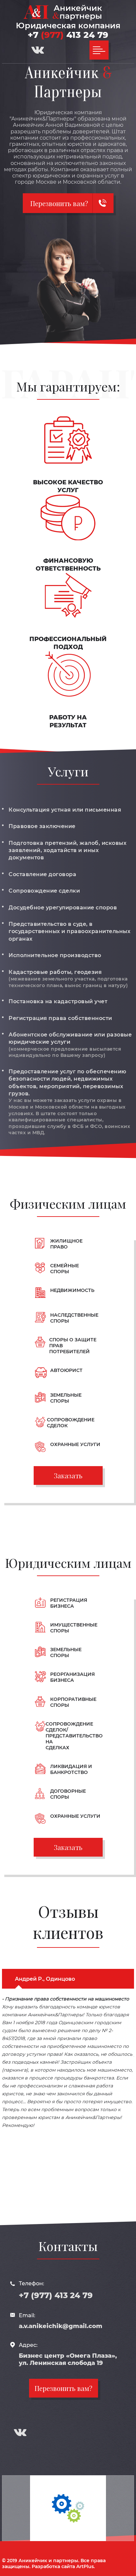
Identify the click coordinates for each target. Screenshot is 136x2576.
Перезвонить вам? (64, 2388)
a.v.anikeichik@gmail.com (61, 2326)
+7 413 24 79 (68, 35)
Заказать (68, 1476)
